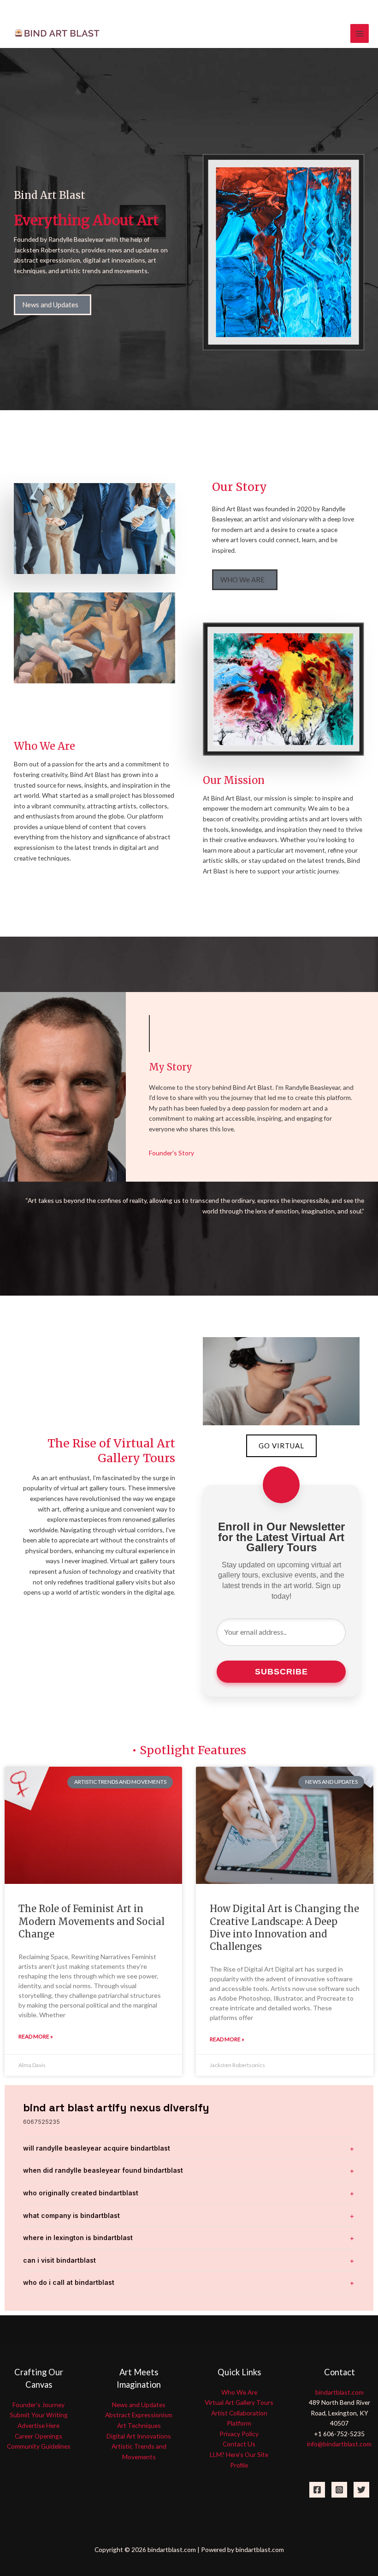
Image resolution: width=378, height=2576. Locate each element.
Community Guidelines (39, 2446)
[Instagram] (339, 2490)
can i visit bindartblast (59, 2260)
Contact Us (239, 2444)
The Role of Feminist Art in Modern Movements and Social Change (92, 1921)
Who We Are (239, 2392)
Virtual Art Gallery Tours (239, 2402)
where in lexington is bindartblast (78, 2238)
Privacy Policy (239, 2434)
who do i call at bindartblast (69, 2282)
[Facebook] (317, 2490)
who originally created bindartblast (81, 2193)
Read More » (36, 2036)
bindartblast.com (340, 2392)
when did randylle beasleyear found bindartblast (103, 2170)
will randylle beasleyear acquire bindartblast (97, 2148)
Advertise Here (38, 2425)
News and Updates (139, 2405)
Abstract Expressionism (139, 2415)
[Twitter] (361, 2490)
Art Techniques (139, 2425)
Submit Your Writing (39, 2415)
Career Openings (38, 2436)
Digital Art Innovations (139, 2436)
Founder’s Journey (38, 2405)
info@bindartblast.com (339, 2444)
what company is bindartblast (71, 2215)
